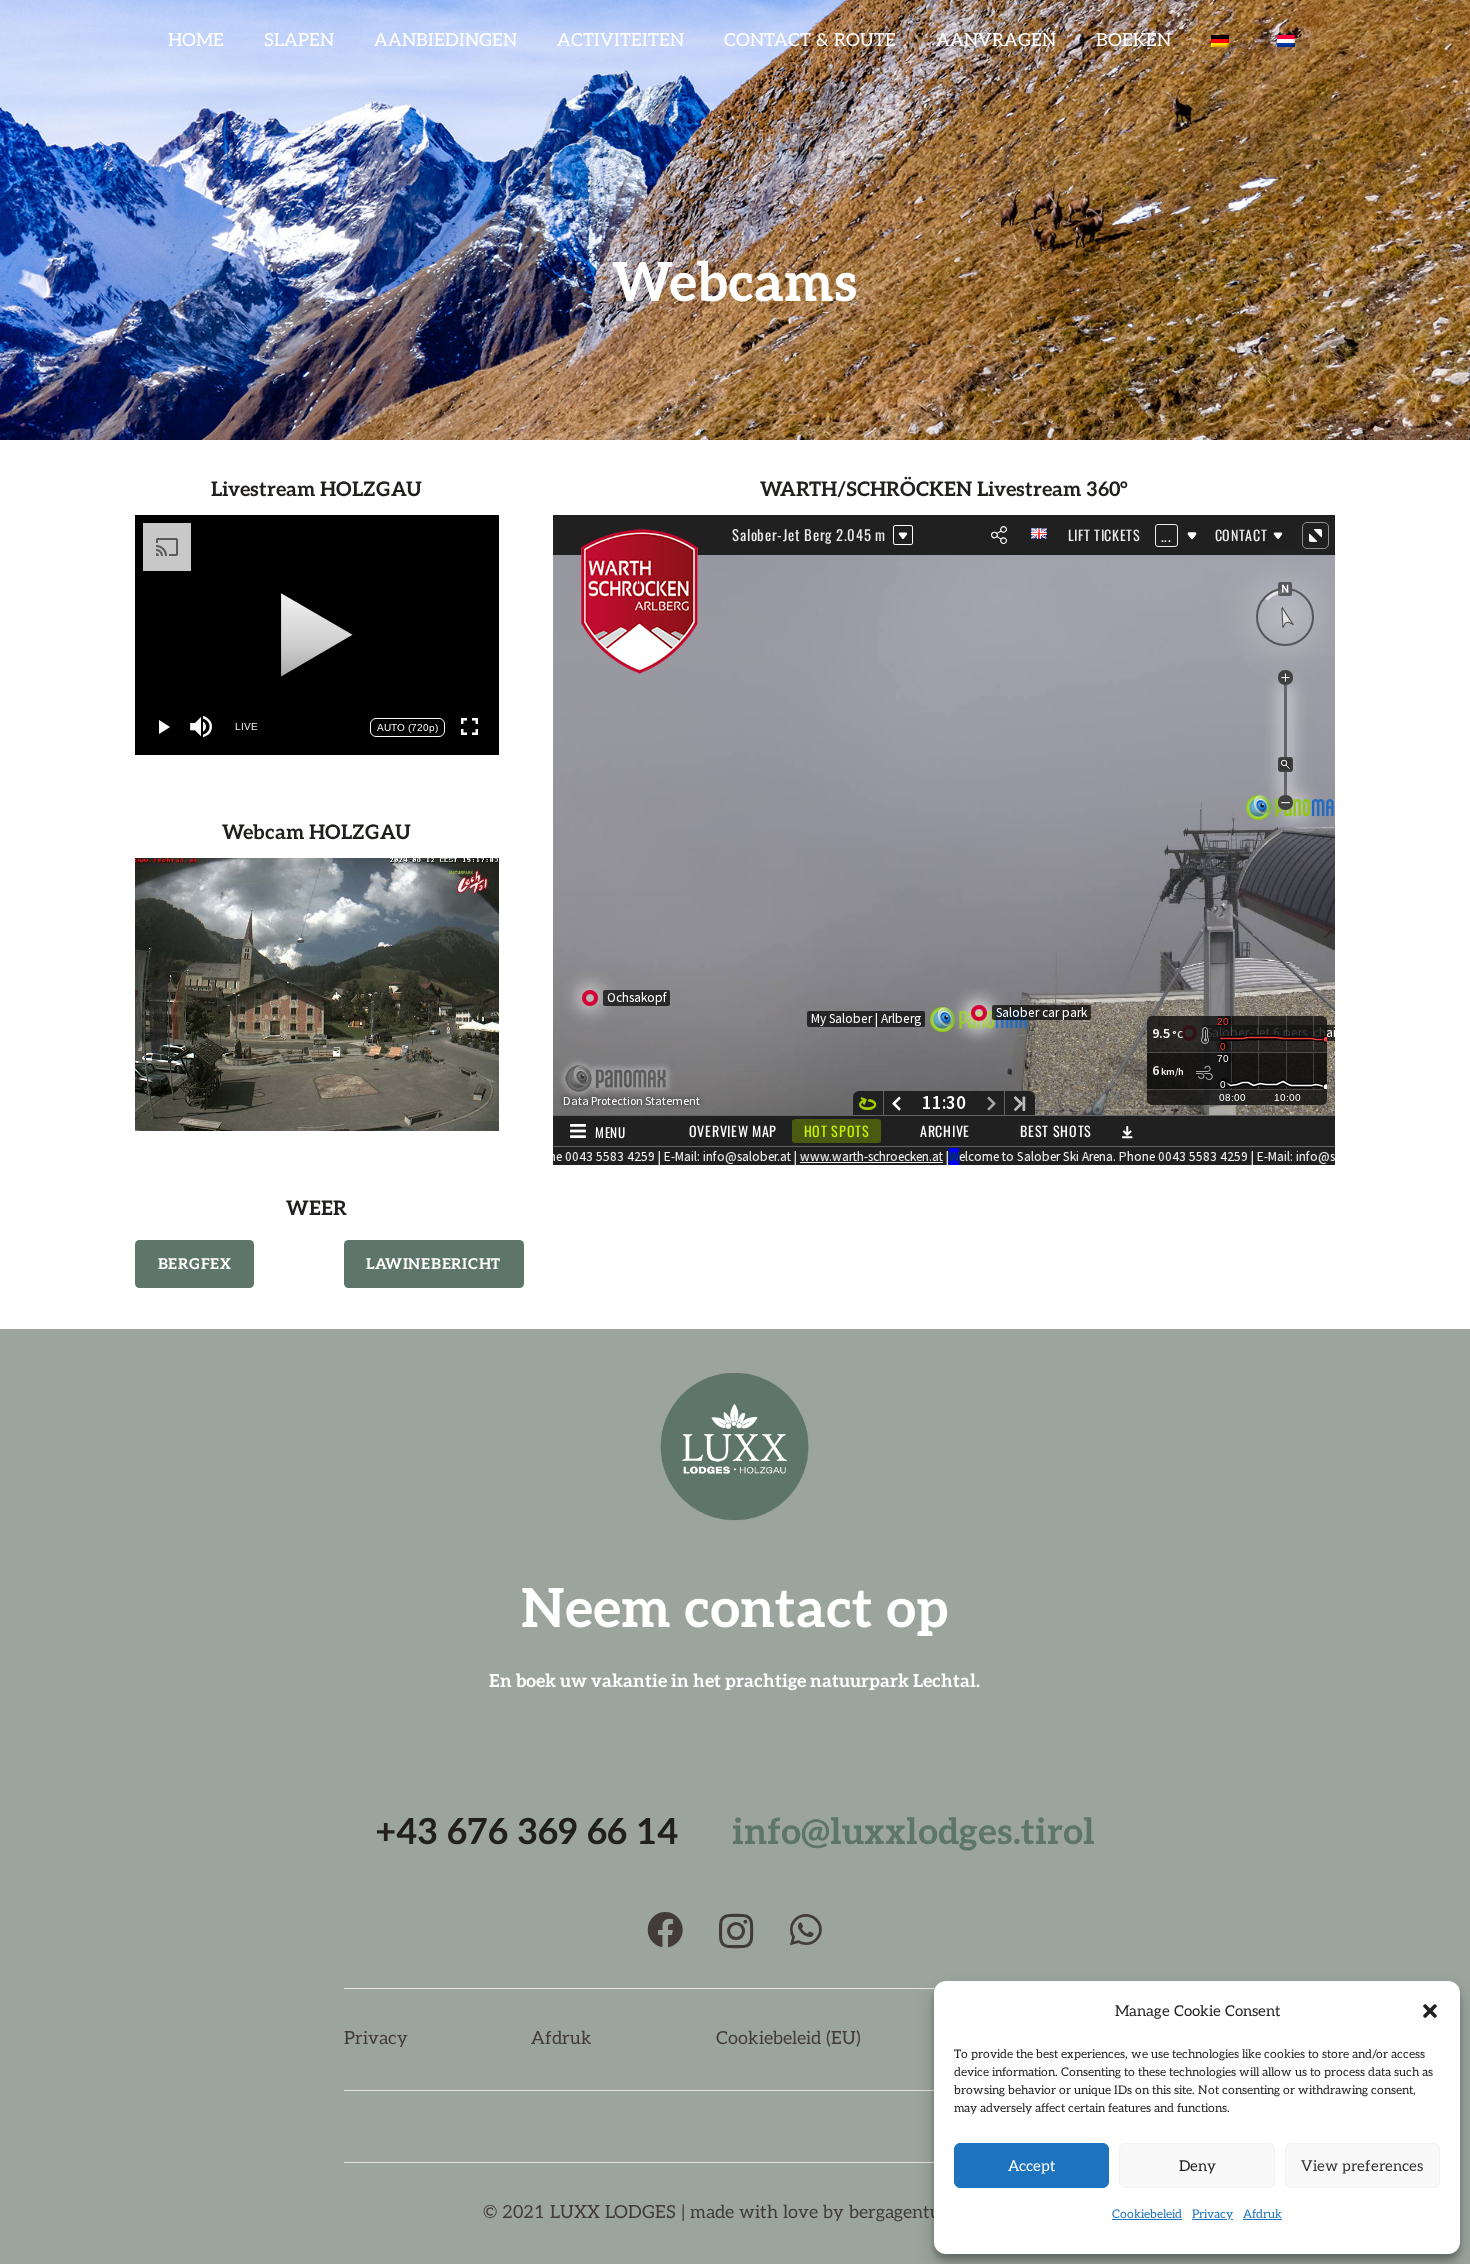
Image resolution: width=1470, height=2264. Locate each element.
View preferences (1362, 2166)
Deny (1197, 2166)
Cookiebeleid (1147, 2214)
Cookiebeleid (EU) (788, 2038)
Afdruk (1262, 2214)
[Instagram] (736, 1932)
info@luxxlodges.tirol (913, 1833)
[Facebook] (665, 1930)
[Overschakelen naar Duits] (1223, 40)
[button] (1430, 2011)
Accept (1031, 2166)
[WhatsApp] (806, 1930)
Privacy (1212, 2214)
